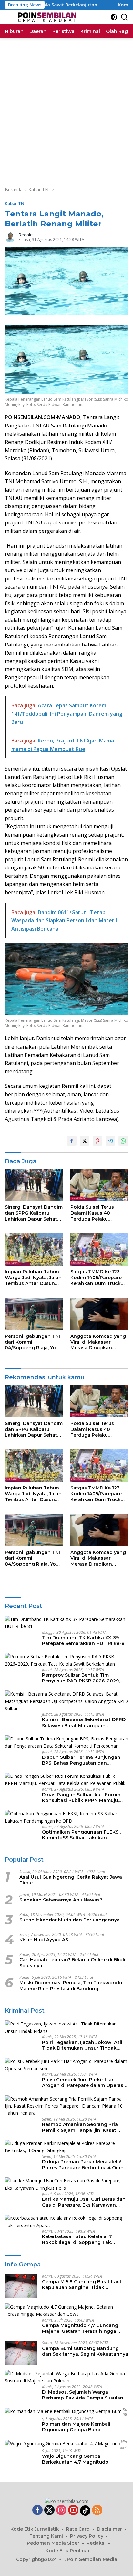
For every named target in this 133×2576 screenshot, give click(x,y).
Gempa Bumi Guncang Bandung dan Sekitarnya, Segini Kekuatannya (85, 2351)
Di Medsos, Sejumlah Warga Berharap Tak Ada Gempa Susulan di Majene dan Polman (83, 2395)
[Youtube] (73, 2510)
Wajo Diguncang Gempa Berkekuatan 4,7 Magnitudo (75, 2459)
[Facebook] (37, 2510)
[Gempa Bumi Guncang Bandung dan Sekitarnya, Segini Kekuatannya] (21, 2353)
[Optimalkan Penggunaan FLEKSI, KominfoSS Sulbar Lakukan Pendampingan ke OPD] (66, 1817)
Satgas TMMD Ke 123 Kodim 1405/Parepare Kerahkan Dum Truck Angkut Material (96, 1278)
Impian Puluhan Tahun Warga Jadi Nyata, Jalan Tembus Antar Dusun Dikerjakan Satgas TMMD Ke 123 (33, 1278)
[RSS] (97, 2510)
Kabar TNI (15, 203)
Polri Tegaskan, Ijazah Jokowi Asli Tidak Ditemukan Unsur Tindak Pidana (82, 2045)
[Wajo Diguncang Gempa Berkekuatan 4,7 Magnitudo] (63, 2443)
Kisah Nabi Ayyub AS (44, 1940)
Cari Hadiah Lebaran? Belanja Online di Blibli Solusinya (72, 1963)
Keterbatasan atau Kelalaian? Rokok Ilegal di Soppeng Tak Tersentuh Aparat (77, 2239)
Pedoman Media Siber (53, 2543)
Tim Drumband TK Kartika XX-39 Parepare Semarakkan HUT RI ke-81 (84, 1641)
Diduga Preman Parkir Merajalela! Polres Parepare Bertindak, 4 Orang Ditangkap (84, 2165)
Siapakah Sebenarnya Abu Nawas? (61, 1900)
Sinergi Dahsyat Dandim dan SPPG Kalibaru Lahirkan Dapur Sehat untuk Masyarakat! (34, 1213)
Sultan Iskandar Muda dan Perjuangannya (70, 1920)
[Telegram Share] (110, 1141)
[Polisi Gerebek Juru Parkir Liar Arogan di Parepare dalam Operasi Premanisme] (66, 2065)
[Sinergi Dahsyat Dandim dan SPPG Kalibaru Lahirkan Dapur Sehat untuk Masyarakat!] (34, 1185)
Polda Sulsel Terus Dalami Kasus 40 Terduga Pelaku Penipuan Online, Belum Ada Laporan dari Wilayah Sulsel (99, 1213)
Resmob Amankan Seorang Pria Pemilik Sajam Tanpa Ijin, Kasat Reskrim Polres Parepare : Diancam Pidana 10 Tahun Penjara (84, 2127)
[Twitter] (49, 2510)
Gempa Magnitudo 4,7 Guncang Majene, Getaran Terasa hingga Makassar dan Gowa (80, 2328)
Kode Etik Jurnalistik (35, 2529)
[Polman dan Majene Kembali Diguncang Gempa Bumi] (64, 2411)
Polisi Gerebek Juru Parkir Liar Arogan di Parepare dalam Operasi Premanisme (83, 2083)
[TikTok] (85, 2511)
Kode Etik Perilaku (67, 2551)
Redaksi (26, 235)
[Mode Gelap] (114, 17)
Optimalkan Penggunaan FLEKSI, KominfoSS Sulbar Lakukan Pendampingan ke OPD (81, 1835)
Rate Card (78, 2529)
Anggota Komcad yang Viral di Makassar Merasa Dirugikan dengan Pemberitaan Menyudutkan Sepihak (98, 1342)
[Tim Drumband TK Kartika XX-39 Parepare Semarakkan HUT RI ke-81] (66, 1623)
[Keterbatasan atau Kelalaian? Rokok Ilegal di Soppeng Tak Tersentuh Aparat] (66, 2222)
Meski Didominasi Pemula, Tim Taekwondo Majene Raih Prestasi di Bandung (71, 1986)
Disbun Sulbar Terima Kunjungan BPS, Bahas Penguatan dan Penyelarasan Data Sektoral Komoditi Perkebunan (81, 1760)
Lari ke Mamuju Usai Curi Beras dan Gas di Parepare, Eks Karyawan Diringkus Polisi (84, 2202)
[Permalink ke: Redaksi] (10, 237)
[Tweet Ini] (85, 1141)
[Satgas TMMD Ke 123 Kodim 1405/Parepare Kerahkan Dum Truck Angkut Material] (99, 1249)
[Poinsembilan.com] (46, 17)
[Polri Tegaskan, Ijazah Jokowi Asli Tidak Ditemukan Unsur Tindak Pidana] (66, 2028)
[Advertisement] (66, 108)
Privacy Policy (87, 2536)
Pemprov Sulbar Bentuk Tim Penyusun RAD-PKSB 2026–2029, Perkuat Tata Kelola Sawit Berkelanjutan (81, 1678)
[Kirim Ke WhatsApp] (123, 1141)
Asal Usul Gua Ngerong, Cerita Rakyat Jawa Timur (71, 1880)
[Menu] (9, 17)
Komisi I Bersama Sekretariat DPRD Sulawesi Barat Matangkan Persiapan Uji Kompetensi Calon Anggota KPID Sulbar (84, 1722)
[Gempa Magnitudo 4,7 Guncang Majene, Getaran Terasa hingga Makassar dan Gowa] (66, 2311)
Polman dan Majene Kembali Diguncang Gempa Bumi (76, 2427)
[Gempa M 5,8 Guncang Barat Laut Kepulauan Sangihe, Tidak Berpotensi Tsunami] (21, 2286)
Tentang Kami (46, 2536)
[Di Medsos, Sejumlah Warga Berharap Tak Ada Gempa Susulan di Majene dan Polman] (66, 2377)
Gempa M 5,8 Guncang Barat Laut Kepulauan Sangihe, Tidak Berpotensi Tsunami (82, 2284)
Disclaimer (109, 2529)
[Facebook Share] (72, 1141)
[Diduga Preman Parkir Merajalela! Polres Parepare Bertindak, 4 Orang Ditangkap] (66, 2147)
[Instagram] (61, 2510)
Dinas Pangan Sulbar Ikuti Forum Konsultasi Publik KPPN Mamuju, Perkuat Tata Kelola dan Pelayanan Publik (84, 1797)
